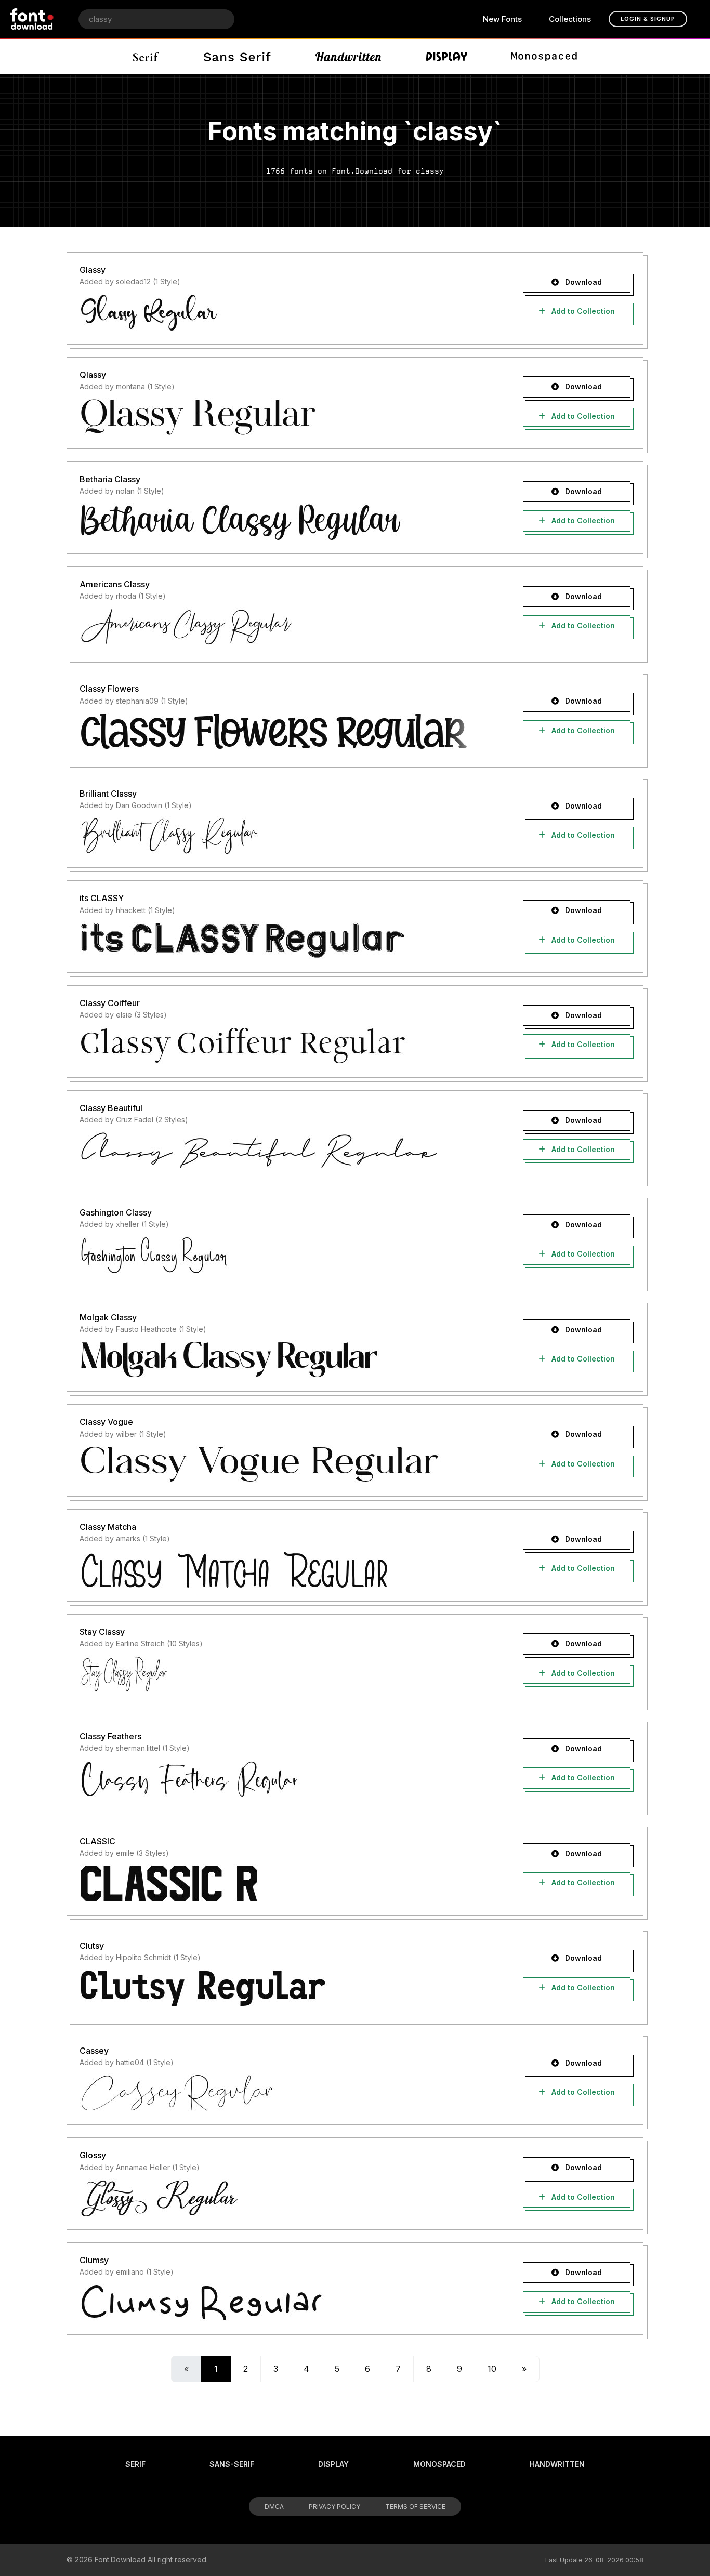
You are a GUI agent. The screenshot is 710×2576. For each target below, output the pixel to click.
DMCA (274, 2507)
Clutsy (92, 1946)
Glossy (93, 2155)
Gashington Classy (116, 1212)
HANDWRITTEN (557, 2464)
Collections (570, 19)
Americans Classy (115, 584)
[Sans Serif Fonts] (237, 57)
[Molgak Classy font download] (284, 1359)
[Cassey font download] (284, 2093)
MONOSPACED (439, 2464)
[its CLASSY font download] (284, 941)
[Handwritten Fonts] (348, 57)
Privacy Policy (334, 2507)
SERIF (135, 2464)
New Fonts (502, 19)
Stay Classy (102, 1632)
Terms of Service (415, 2507)
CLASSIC (97, 1841)
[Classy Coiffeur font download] (284, 1046)
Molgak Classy (108, 1317)
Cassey (94, 2051)
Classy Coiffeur (110, 1003)
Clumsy (94, 2260)
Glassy (93, 270)
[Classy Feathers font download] (284, 1779)
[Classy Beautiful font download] (284, 1150)
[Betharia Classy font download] (284, 522)
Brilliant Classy (108, 794)
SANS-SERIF (232, 2464)
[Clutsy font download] (284, 1988)
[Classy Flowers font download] (284, 731)
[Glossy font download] (284, 2198)
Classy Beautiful (111, 1108)
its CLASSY (102, 898)
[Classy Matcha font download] (284, 1569)
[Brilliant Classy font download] (284, 836)
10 (492, 2369)
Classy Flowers (109, 689)
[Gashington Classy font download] (284, 1255)
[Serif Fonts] (146, 57)
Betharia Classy (110, 479)
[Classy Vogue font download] (284, 1464)
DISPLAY (333, 2464)
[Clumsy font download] (284, 2303)
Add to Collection (582, 311)
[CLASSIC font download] (284, 1883)
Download (582, 282)
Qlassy (93, 375)
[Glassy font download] (284, 312)
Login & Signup (648, 19)
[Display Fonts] (447, 57)
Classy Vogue (106, 1422)
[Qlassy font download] (284, 417)
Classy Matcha (108, 1527)
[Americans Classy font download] (284, 626)
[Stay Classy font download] (284, 1674)
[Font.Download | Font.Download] (32, 19)
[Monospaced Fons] (544, 57)
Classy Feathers (110, 1736)
